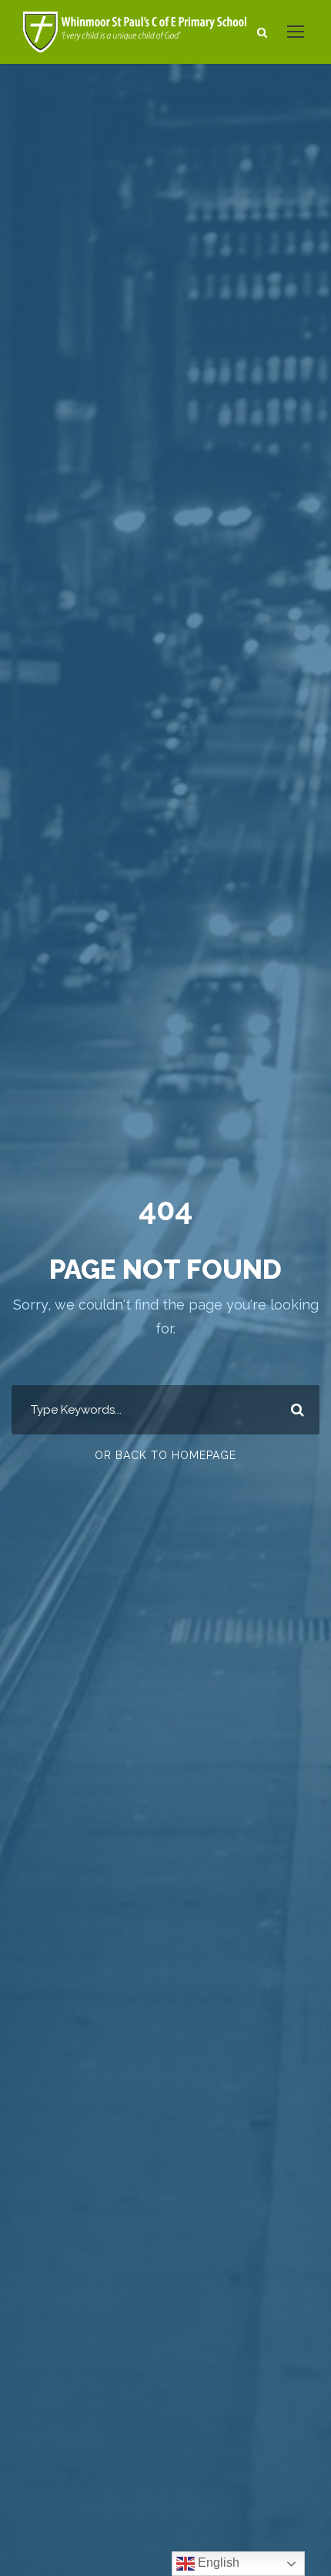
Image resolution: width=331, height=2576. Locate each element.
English (217, 2563)
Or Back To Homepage (165, 1455)
